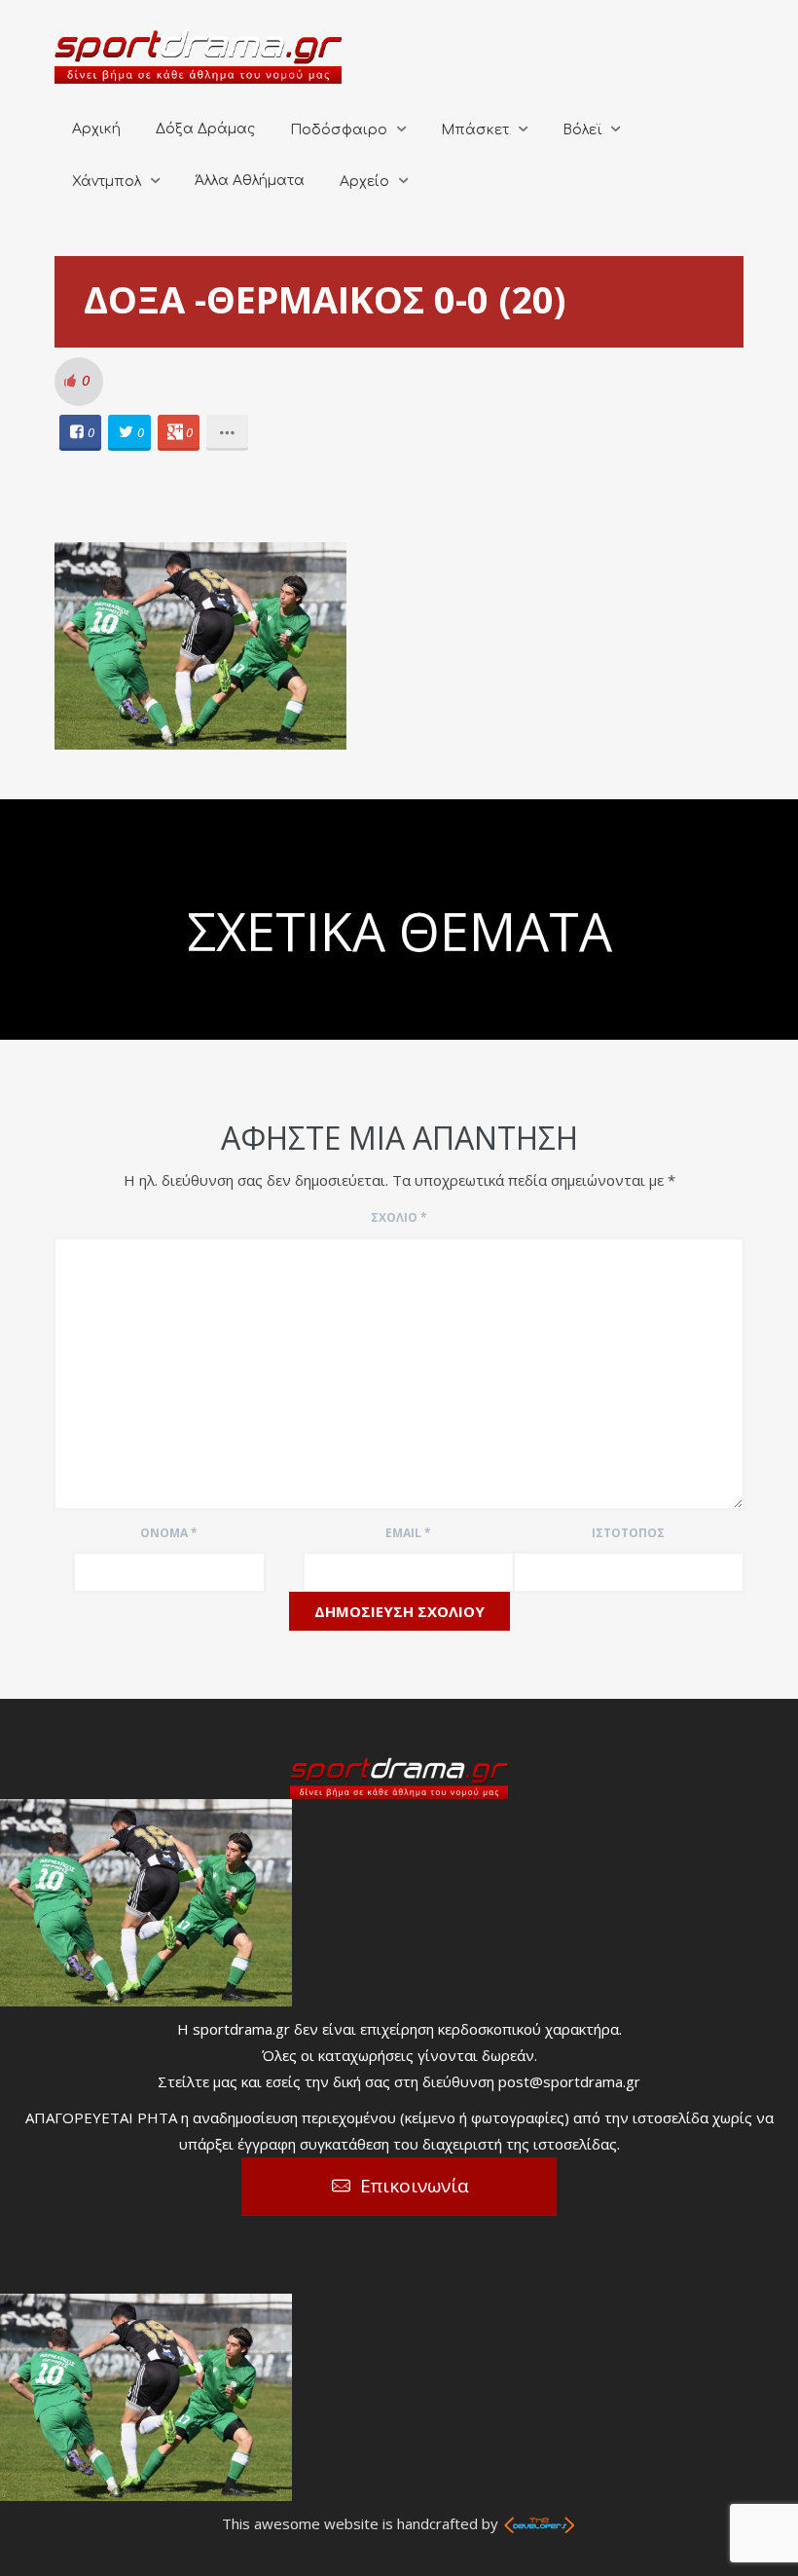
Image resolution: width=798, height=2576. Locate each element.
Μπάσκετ (475, 130)
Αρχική (96, 129)
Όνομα (169, 1533)
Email (408, 1533)
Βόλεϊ (582, 130)
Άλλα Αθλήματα (250, 181)
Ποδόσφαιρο (339, 130)
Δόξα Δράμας (205, 129)
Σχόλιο (399, 1217)
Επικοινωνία (415, 2186)
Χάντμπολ (107, 182)
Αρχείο (364, 182)
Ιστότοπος (628, 1533)
